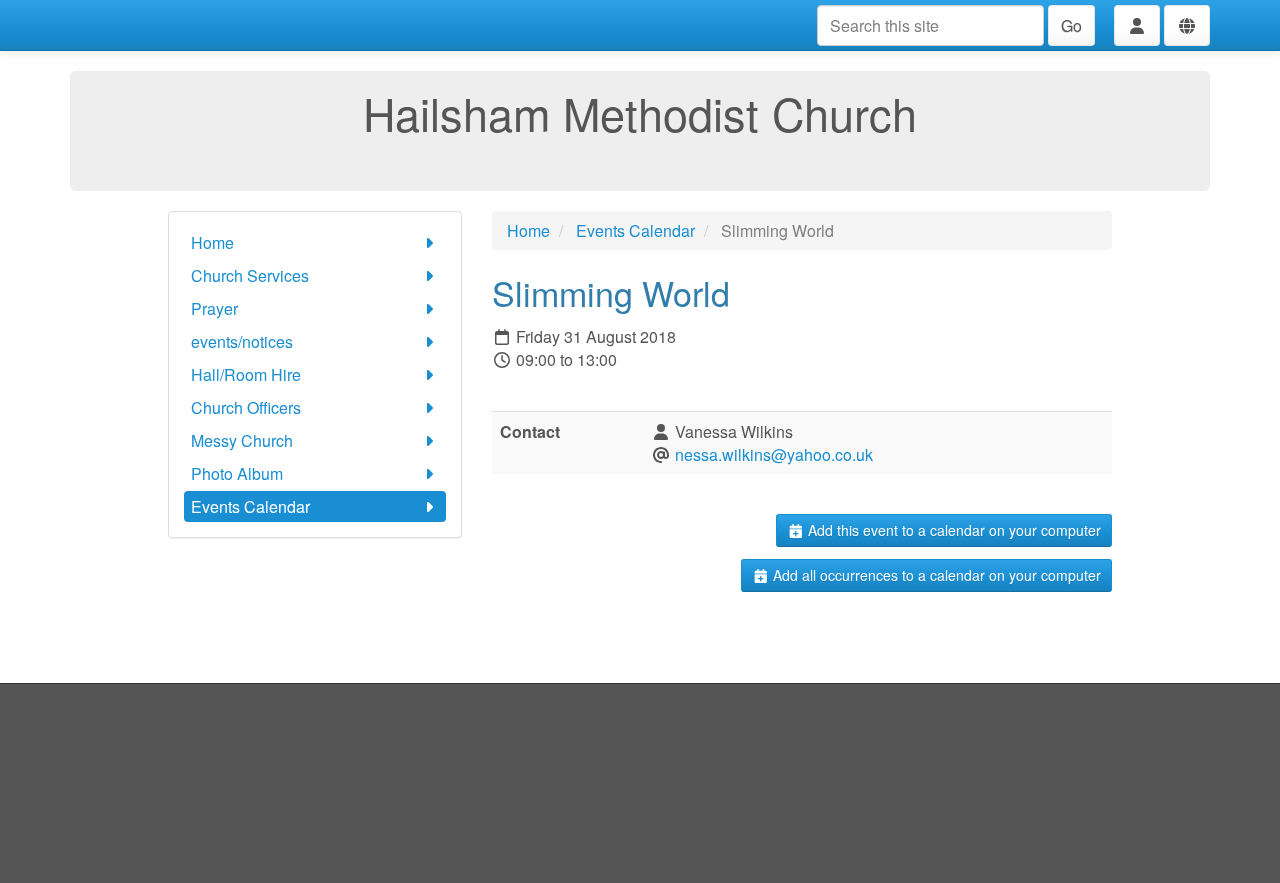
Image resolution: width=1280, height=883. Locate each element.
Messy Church (242, 440)
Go (1071, 25)
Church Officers (246, 407)
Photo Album (237, 473)
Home (212, 242)
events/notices (242, 341)
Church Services (250, 275)
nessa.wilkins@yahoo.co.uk (774, 454)
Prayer (214, 308)
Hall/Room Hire (246, 374)
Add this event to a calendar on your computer (952, 530)
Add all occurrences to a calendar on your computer (935, 575)
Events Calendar (250, 506)
